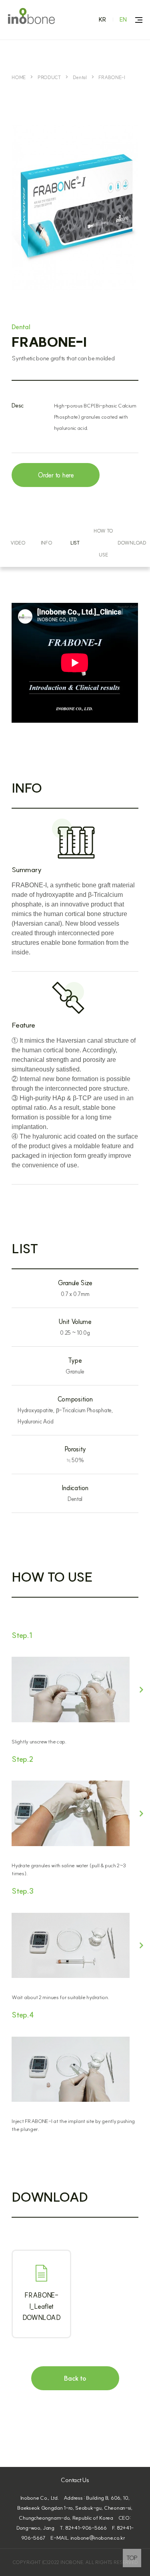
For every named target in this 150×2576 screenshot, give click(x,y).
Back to (75, 2378)
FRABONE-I (112, 77)
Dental (80, 77)
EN (123, 20)
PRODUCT (49, 77)
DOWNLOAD (132, 543)
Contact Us (75, 2480)
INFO (47, 543)
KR (103, 20)
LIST (75, 543)
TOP (132, 2558)
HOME (19, 77)
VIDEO (18, 543)
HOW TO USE (103, 543)
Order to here (56, 475)
